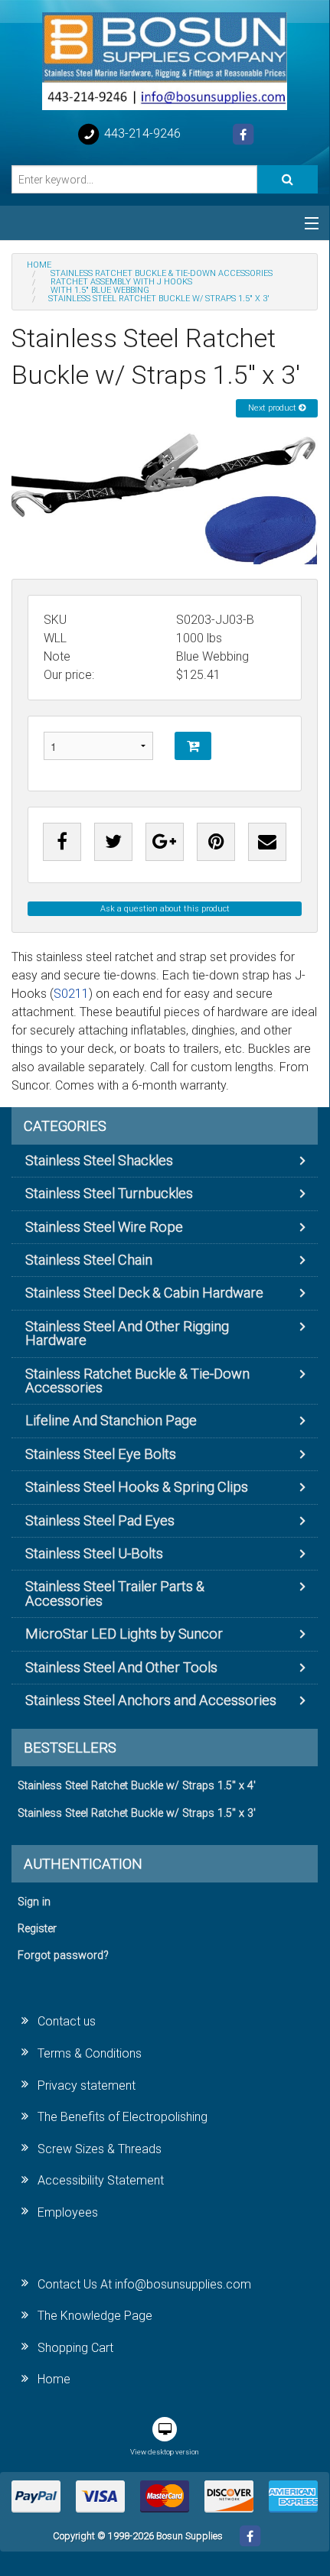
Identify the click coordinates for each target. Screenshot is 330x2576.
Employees (68, 2212)
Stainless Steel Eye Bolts (101, 1454)
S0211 (71, 994)
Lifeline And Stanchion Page (111, 1420)
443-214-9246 (141, 133)
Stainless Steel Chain (89, 1260)
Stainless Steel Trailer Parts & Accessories (115, 1593)
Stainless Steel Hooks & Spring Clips (137, 1487)
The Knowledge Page (95, 2316)
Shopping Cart (75, 2348)
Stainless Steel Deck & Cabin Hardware (144, 1293)
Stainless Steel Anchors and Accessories (151, 1700)
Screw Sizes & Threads (100, 2149)
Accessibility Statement (101, 2180)
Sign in (34, 1902)
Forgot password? (63, 1956)
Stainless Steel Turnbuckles (109, 1193)
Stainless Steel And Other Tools (121, 1667)
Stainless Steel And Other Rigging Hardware (127, 1333)
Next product (273, 408)
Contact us (67, 2021)
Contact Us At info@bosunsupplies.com (144, 2284)
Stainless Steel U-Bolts (94, 1553)
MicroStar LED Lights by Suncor (124, 1634)
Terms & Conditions (90, 2053)
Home (54, 2379)
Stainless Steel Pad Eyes (100, 1520)
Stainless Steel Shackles (99, 1160)
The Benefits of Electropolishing (123, 2117)
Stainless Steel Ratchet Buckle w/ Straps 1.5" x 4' (137, 1786)
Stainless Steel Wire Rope (104, 1227)
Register (37, 1929)
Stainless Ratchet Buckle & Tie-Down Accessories (137, 1381)
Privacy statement (87, 2085)
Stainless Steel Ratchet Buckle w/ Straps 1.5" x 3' (137, 1813)
